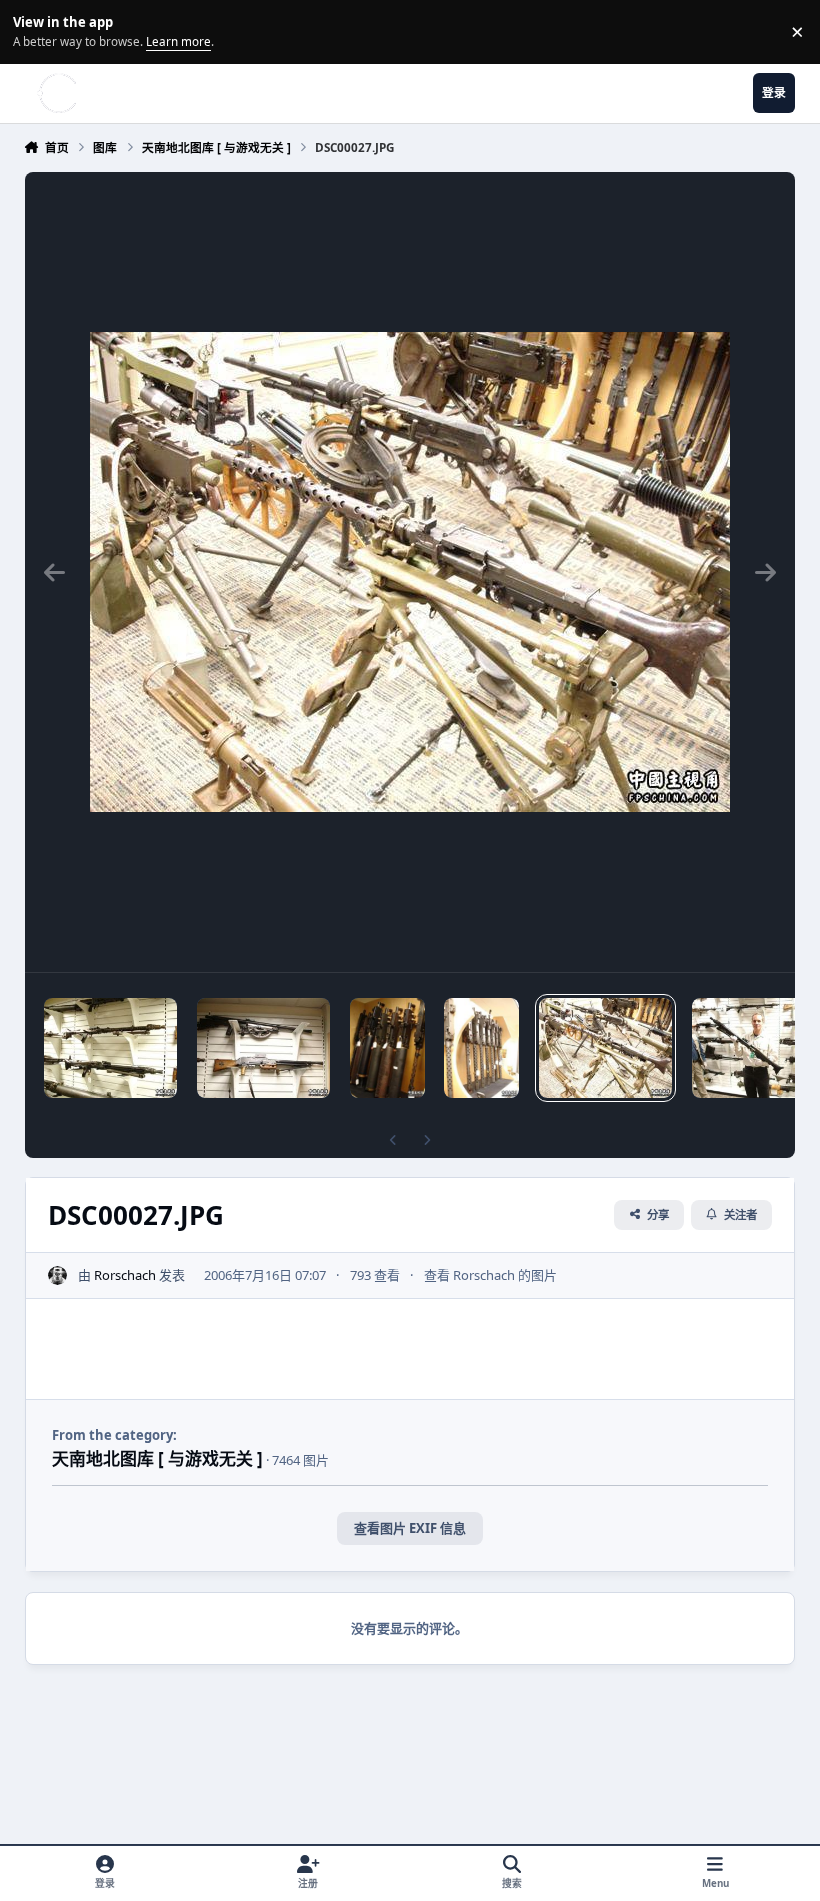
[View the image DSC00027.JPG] (605, 1048)
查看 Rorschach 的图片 (490, 1275)
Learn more (34, 31)
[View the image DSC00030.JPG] (263, 1048)
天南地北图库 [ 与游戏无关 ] (157, 1458)
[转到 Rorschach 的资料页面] (58, 1276)
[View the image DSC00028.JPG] (481, 1048)
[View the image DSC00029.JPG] (387, 1048)
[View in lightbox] (410, 572)
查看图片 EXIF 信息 (410, 1528)
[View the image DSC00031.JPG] (110, 1048)
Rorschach (125, 1275)
